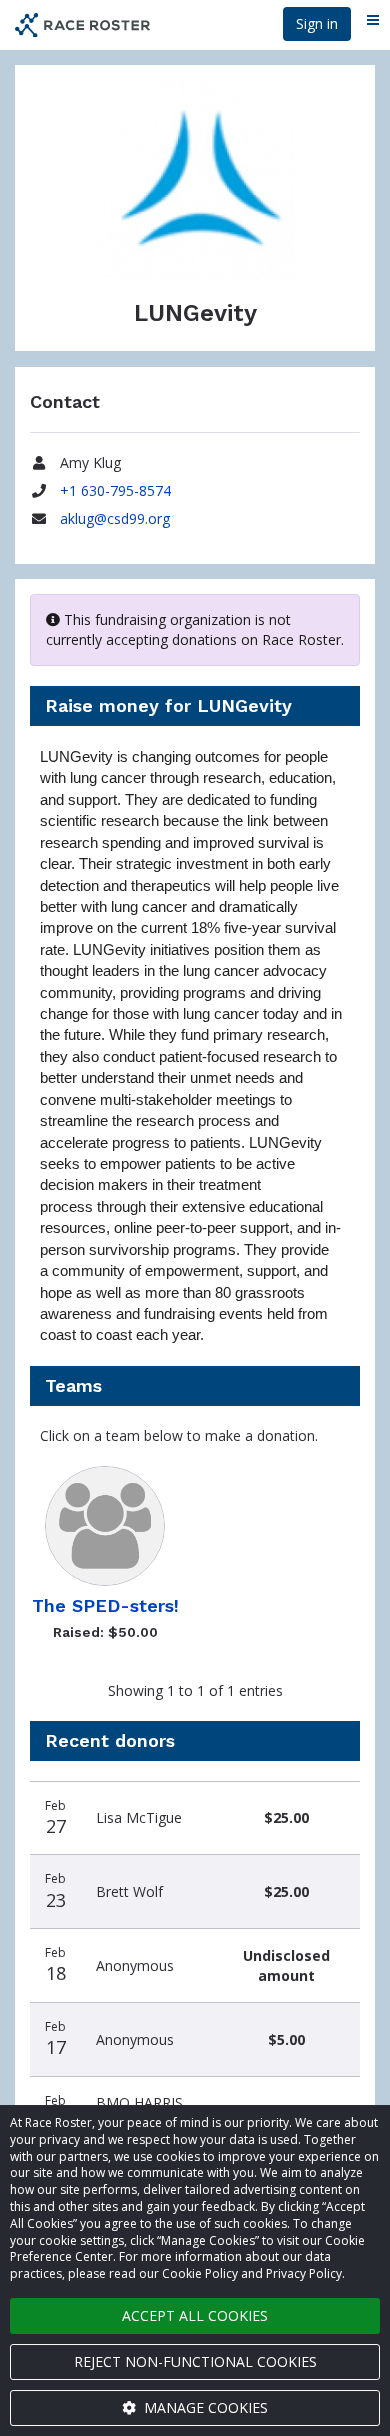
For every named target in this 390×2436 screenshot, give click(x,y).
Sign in (317, 23)
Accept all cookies (195, 2315)
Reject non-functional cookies (195, 2361)
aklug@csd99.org (115, 518)
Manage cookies (204, 2407)
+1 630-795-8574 (115, 490)
